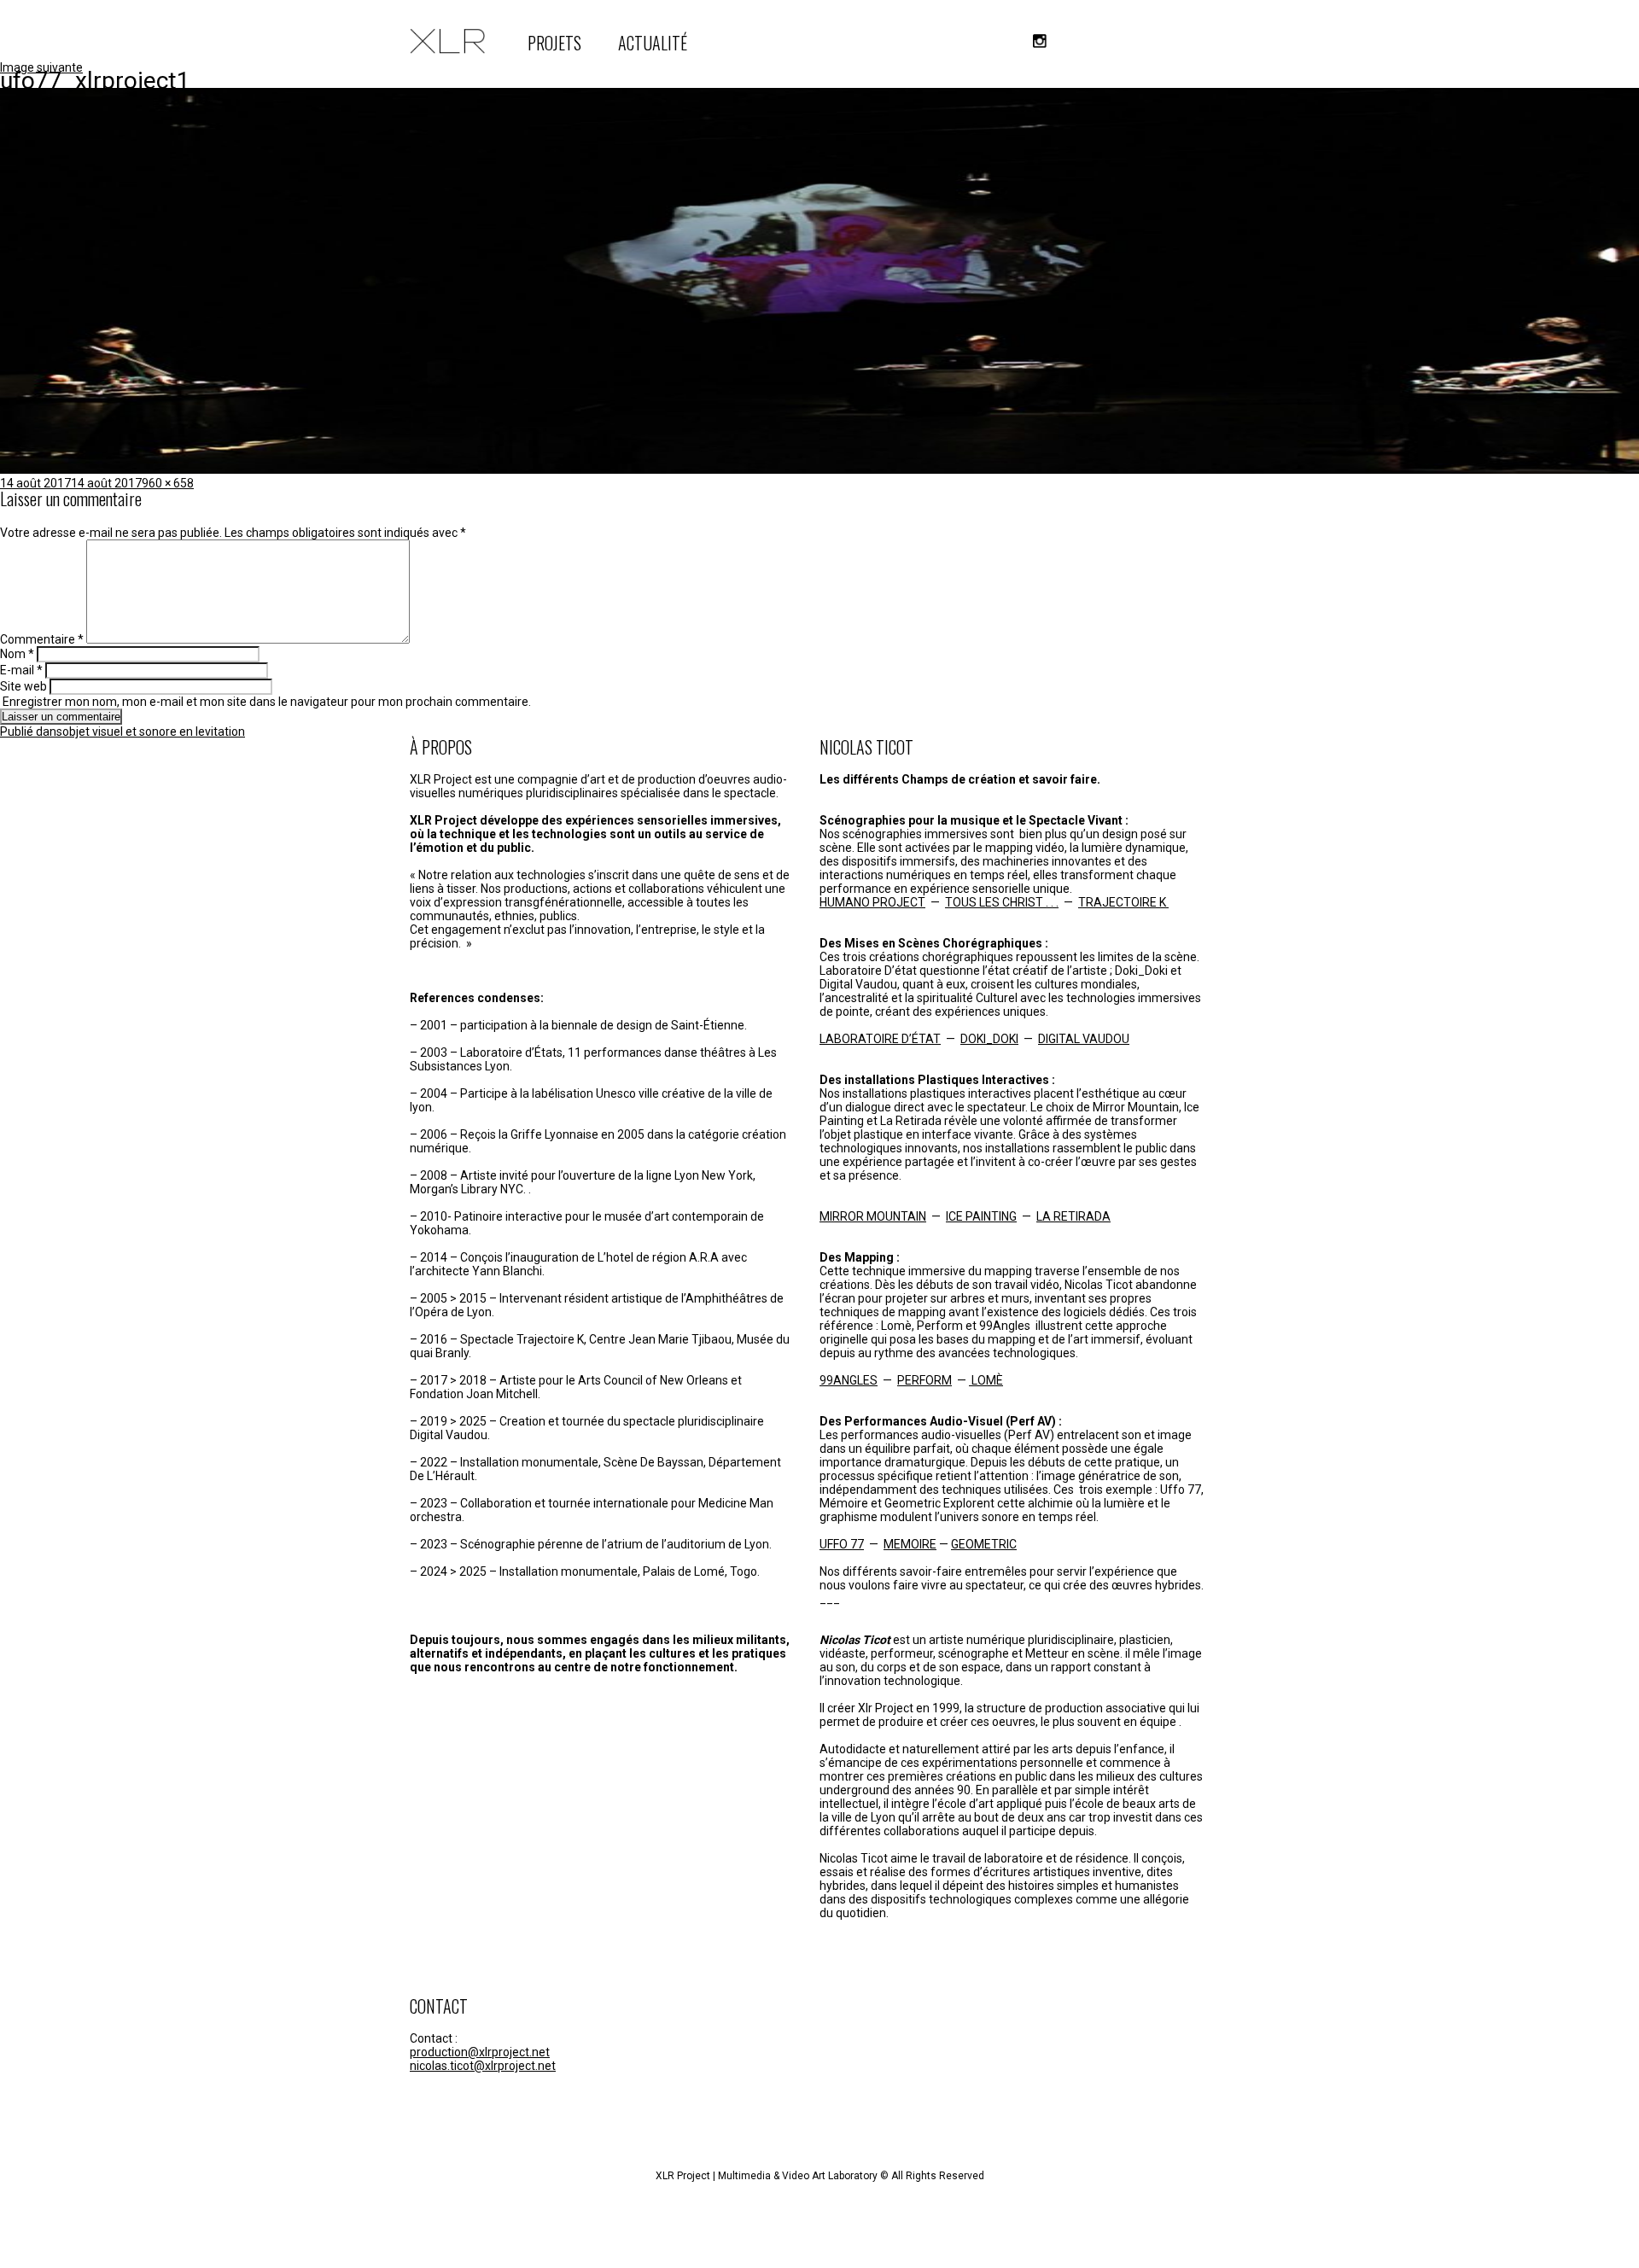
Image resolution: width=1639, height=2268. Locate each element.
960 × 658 (168, 483)
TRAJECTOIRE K (1123, 902)
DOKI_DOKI (989, 1039)
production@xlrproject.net (480, 2052)
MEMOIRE (910, 1544)
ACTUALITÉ (653, 43)
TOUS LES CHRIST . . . (1002, 902)
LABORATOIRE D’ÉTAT (880, 1039)
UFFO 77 (842, 1544)
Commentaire (42, 639)
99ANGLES (849, 1380)
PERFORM (924, 1380)
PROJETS (554, 43)
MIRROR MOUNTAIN (873, 1216)
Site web (23, 686)
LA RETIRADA (1073, 1216)
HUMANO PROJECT (872, 902)
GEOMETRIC (984, 1544)
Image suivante (41, 67)
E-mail (21, 670)
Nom (17, 654)
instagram (1040, 41)
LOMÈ (986, 1380)
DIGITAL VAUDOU (1084, 1039)
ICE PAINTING (981, 1216)
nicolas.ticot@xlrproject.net (483, 2066)
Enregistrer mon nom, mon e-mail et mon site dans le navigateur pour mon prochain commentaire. (267, 702)
